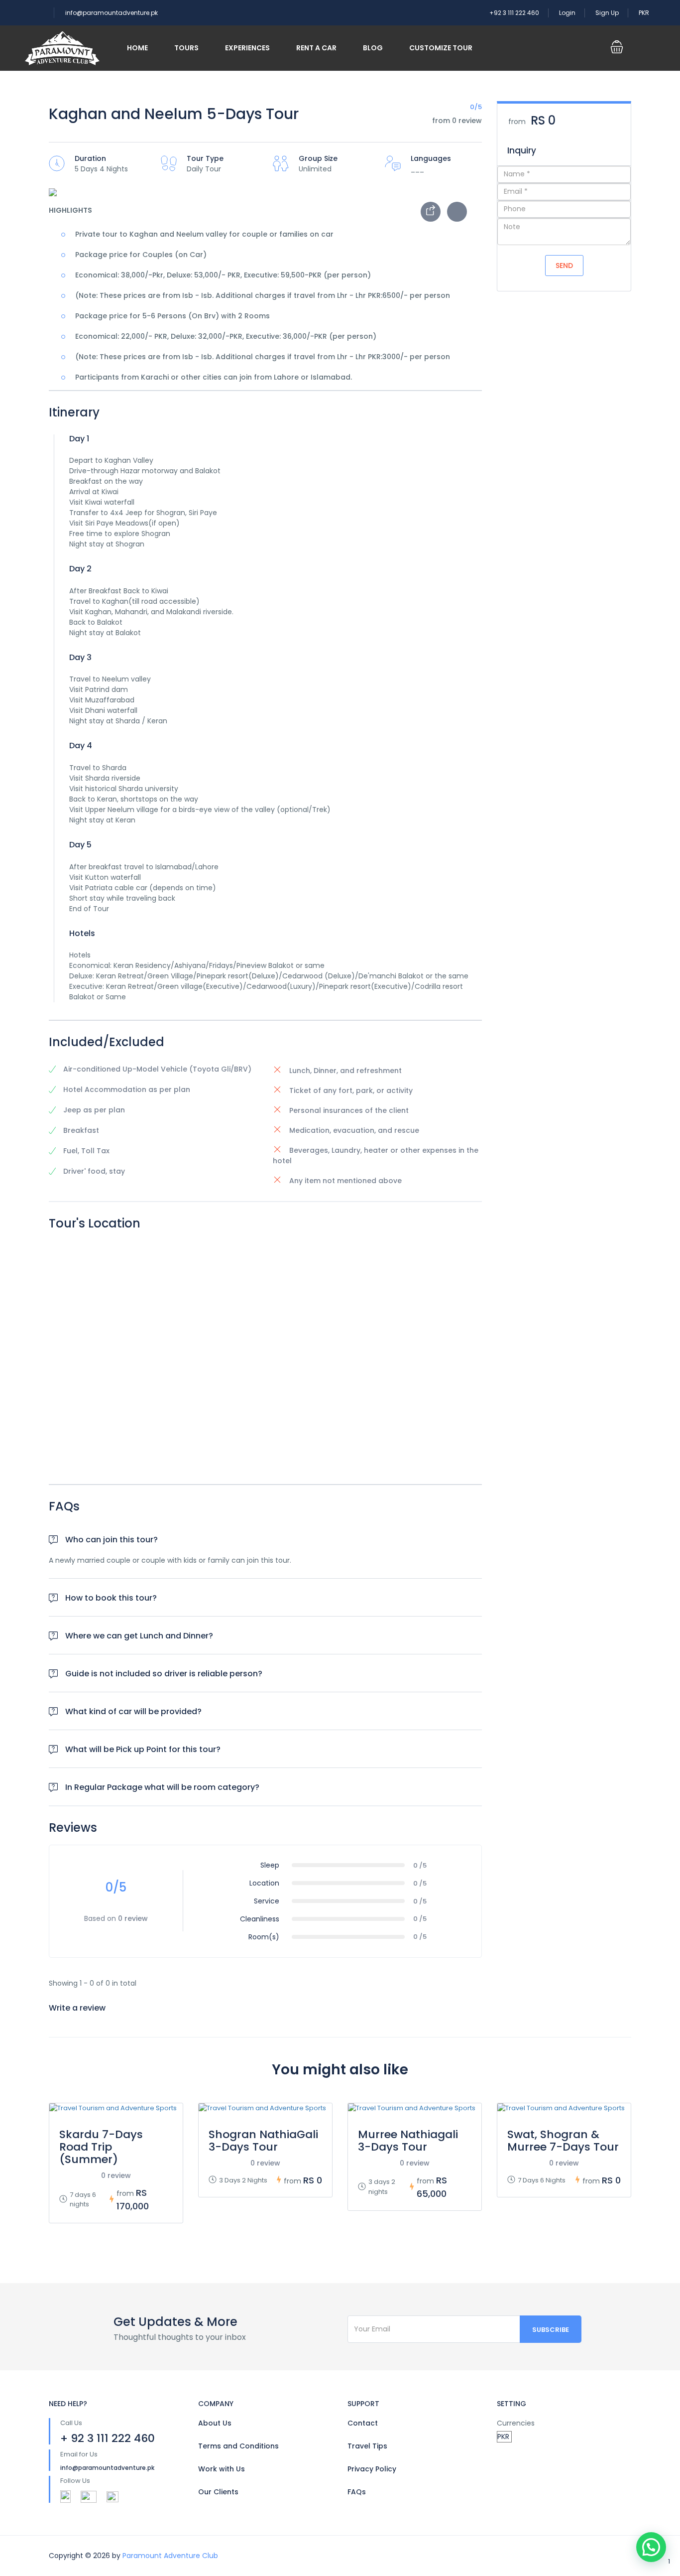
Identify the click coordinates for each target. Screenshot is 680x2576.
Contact (363, 2423)
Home (137, 48)
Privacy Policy (372, 2469)
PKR (645, 13)
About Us (215, 2423)
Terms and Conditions (238, 2446)
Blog (373, 48)
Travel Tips (367, 2446)
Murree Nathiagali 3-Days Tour (408, 2141)
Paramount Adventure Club (170, 2556)
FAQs (357, 2492)
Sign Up (607, 13)
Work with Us (222, 2469)
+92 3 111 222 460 (514, 13)
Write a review (78, 2008)
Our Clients (218, 2492)
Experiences (247, 48)
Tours (186, 48)
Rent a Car (316, 48)
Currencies (516, 2423)
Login (567, 13)
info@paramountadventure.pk (112, 13)
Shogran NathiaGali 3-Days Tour (263, 2141)
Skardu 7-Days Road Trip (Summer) (101, 2147)
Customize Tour (441, 48)
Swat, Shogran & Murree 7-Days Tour (563, 2141)
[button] (651, 2547)
